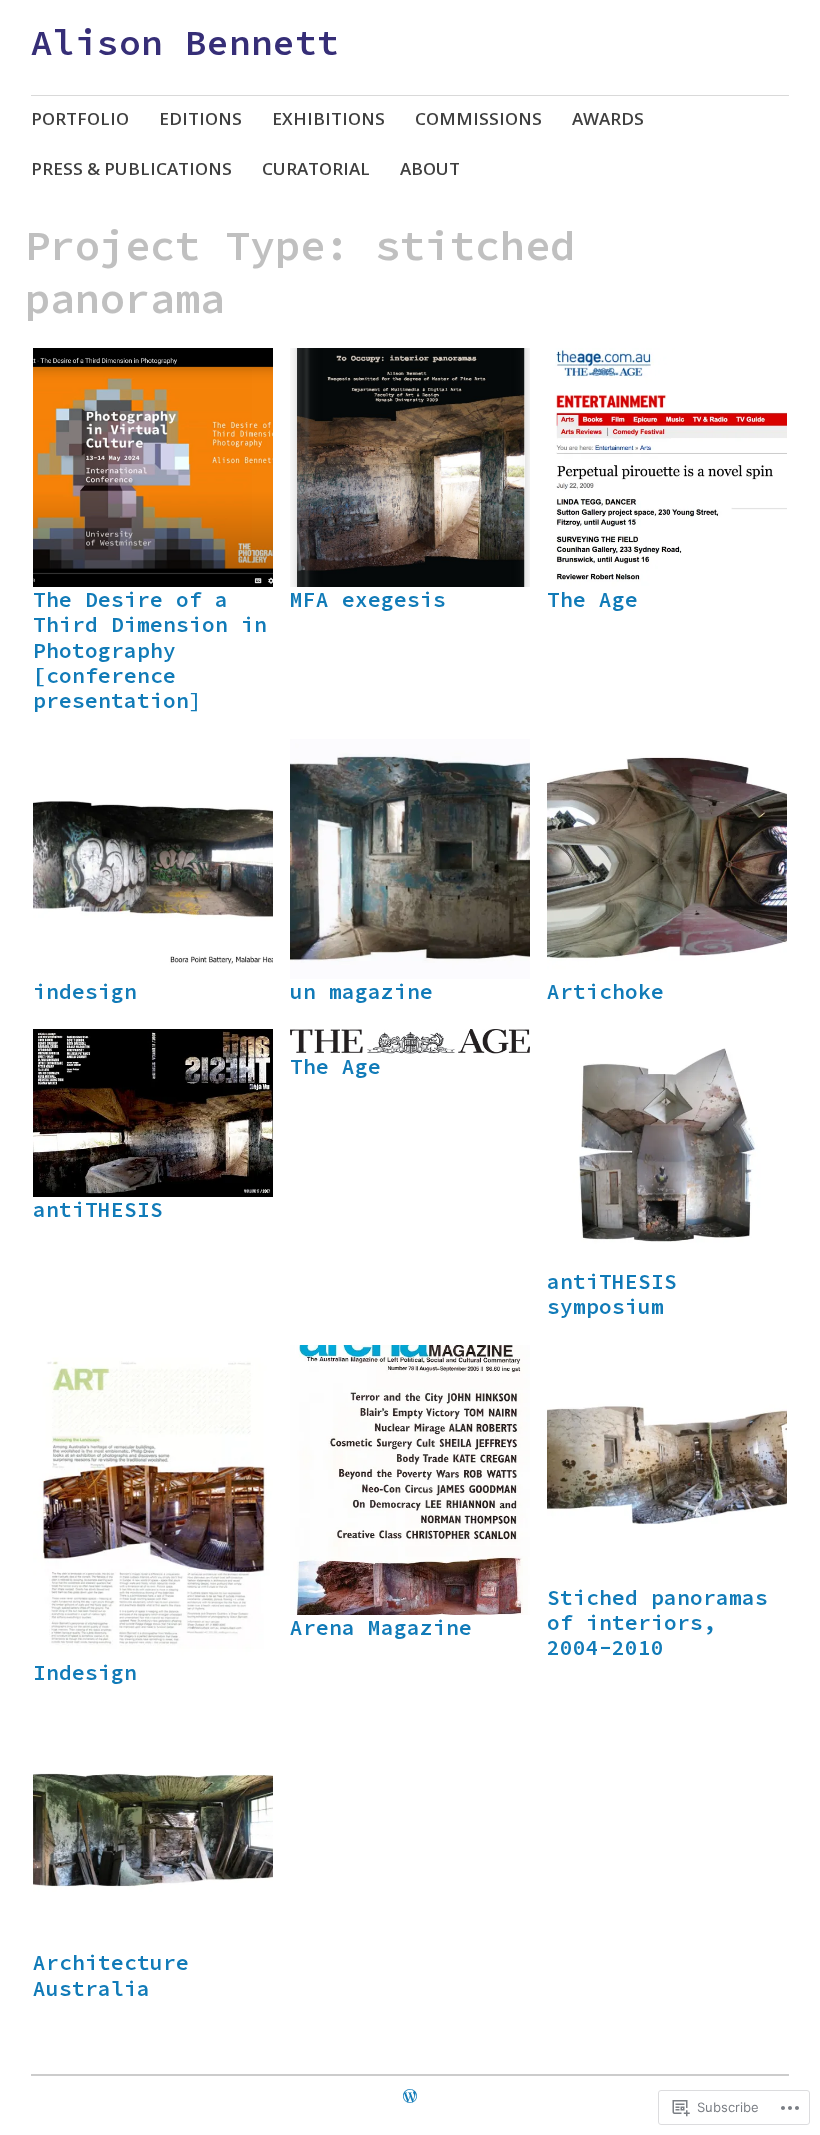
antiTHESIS (98, 1209)
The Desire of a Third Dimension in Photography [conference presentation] (150, 650)
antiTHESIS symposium (612, 1294)
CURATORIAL (316, 168)
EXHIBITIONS (328, 118)
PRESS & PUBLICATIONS (131, 168)
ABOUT (430, 168)
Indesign (85, 1672)
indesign (85, 991)
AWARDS (608, 118)
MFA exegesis (368, 599)
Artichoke (605, 991)
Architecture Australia (111, 1975)
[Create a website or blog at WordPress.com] (410, 2096)
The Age (592, 599)
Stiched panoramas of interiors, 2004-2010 (657, 1622)
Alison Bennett (185, 42)
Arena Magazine (381, 1627)
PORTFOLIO (80, 118)
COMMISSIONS (478, 118)
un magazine (361, 991)
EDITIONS (200, 118)
